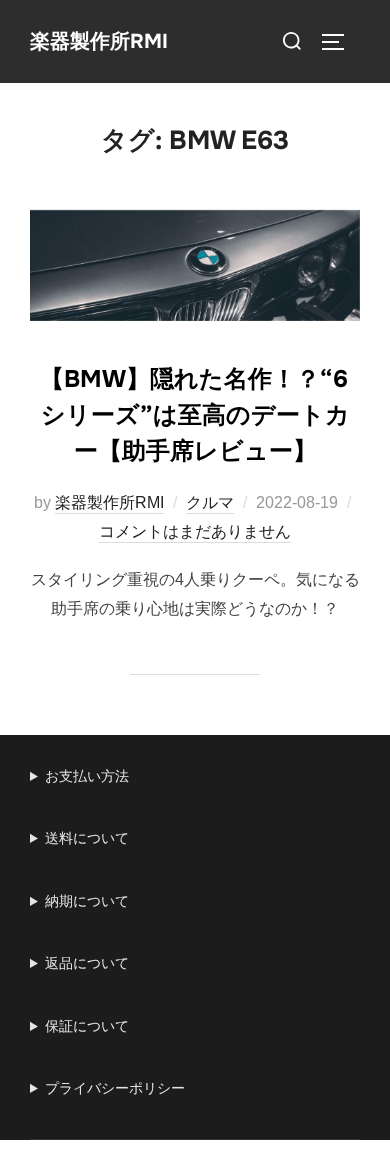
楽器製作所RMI (99, 41)
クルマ (210, 502)
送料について (87, 838)
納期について (87, 901)
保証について (87, 1026)
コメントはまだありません (195, 531)
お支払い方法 (87, 776)
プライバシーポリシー (115, 1088)
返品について (87, 963)
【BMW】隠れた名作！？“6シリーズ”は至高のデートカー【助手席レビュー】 (195, 415)
